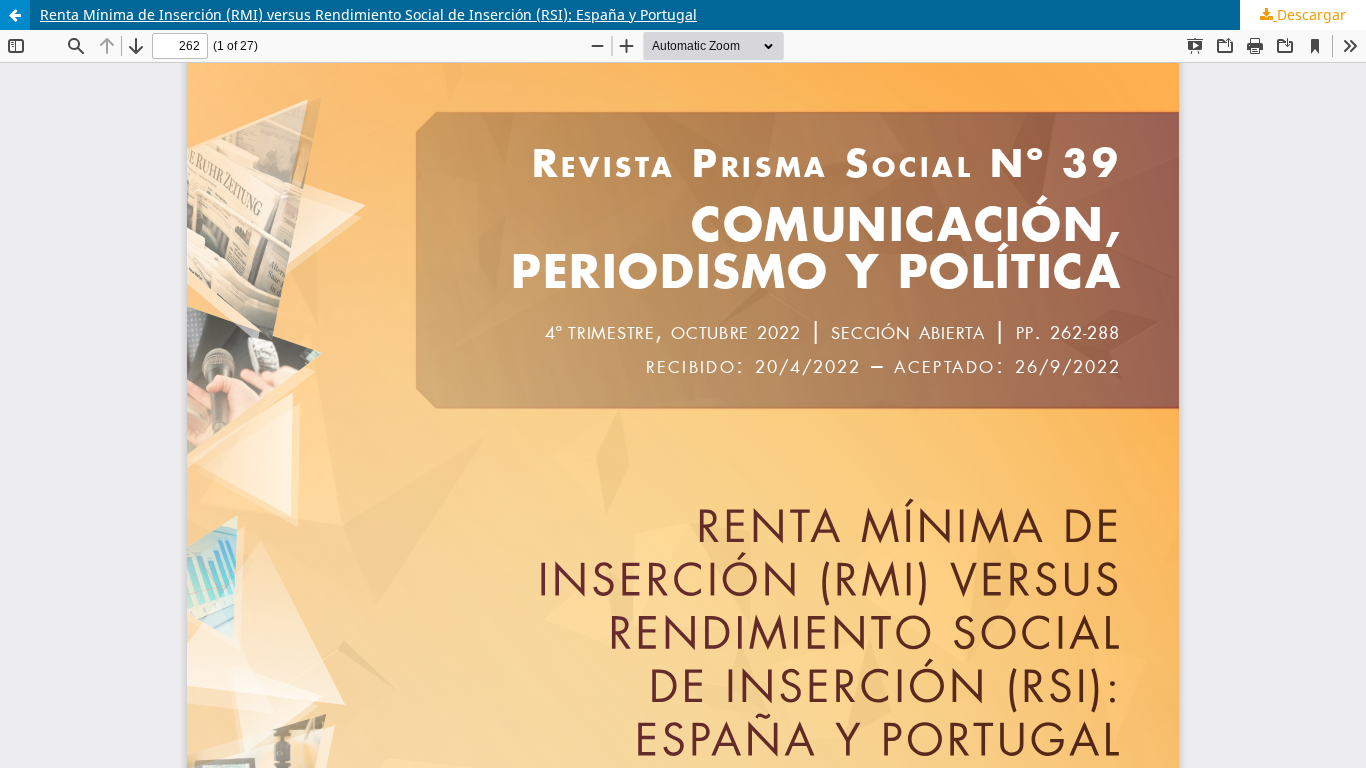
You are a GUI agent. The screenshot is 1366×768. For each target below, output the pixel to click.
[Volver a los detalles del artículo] (15, 15)
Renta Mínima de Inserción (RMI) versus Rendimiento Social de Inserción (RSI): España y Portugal (368, 14)
